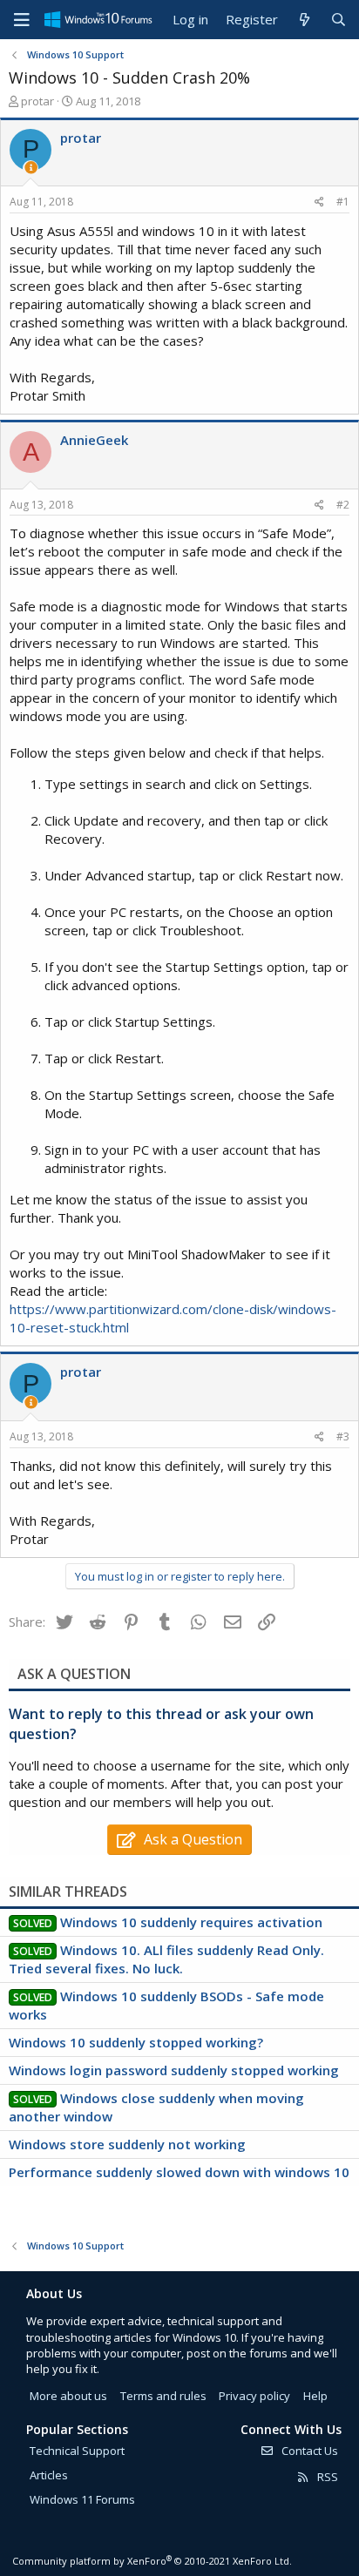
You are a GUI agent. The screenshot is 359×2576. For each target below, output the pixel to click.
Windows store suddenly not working (127, 2144)
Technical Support (77, 2451)
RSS (326, 2477)
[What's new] (304, 20)
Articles (49, 2475)
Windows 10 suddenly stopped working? (136, 2042)
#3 (343, 1436)
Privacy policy (254, 2396)
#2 (343, 505)
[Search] (339, 20)
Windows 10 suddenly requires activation (191, 1922)
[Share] (319, 202)
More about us (68, 2396)
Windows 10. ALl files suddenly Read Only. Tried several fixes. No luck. (166, 1959)
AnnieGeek (94, 440)
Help (315, 2396)
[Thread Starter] (31, 168)
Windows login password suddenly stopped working (174, 2070)
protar (37, 101)
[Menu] (22, 20)
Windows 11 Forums (82, 2499)
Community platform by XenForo (152, 2561)
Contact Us (308, 2451)
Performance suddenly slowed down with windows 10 (179, 2172)
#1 (343, 202)
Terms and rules (163, 2396)
